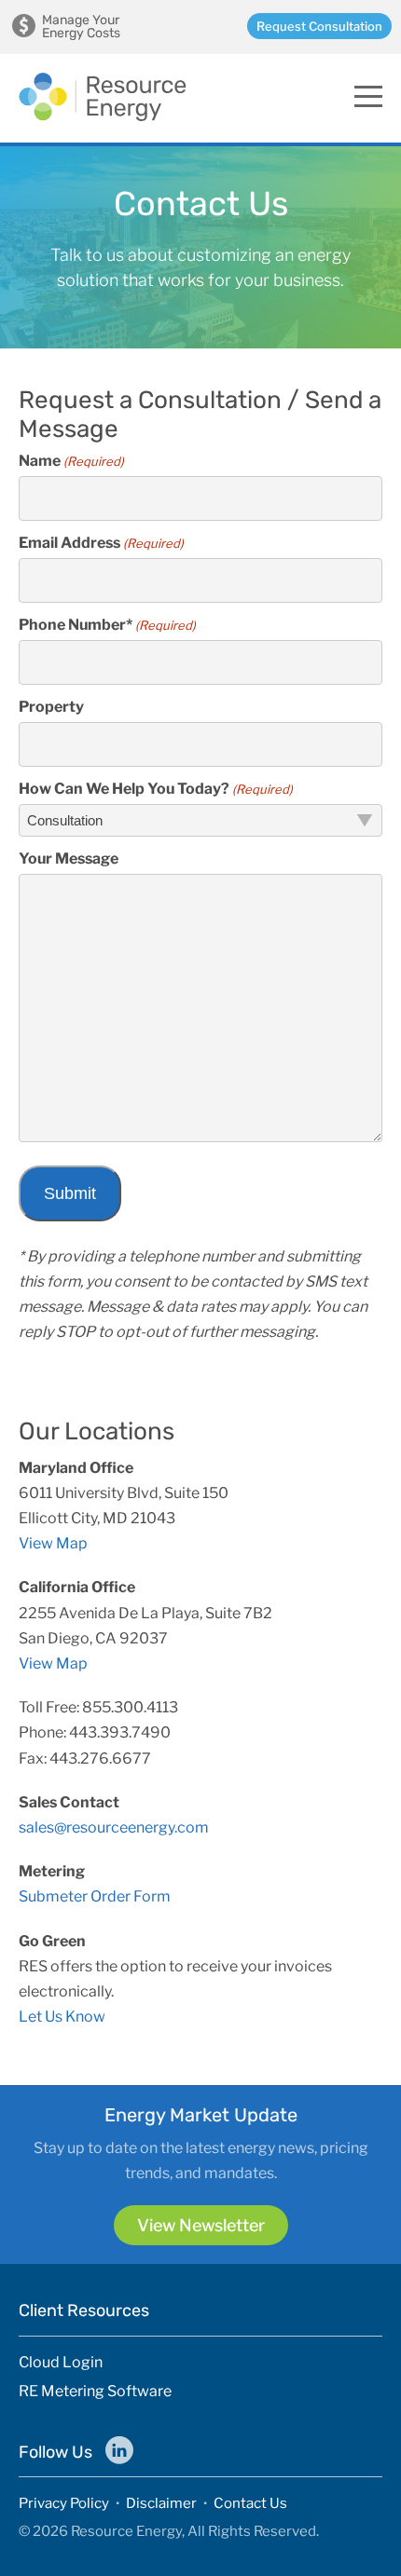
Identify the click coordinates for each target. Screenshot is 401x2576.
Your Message (69, 859)
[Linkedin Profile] (119, 2450)
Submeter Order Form (95, 1896)
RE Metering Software (95, 2392)
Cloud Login (61, 2363)
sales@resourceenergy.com (114, 1827)
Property (51, 707)
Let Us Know (62, 2017)
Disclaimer (161, 2503)
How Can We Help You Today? (156, 789)
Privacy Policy (64, 2503)
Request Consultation (319, 26)
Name (71, 461)
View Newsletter (201, 2225)
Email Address (101, 543)
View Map (53, 1543)
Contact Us (250, 2503)
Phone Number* (107, 625)
